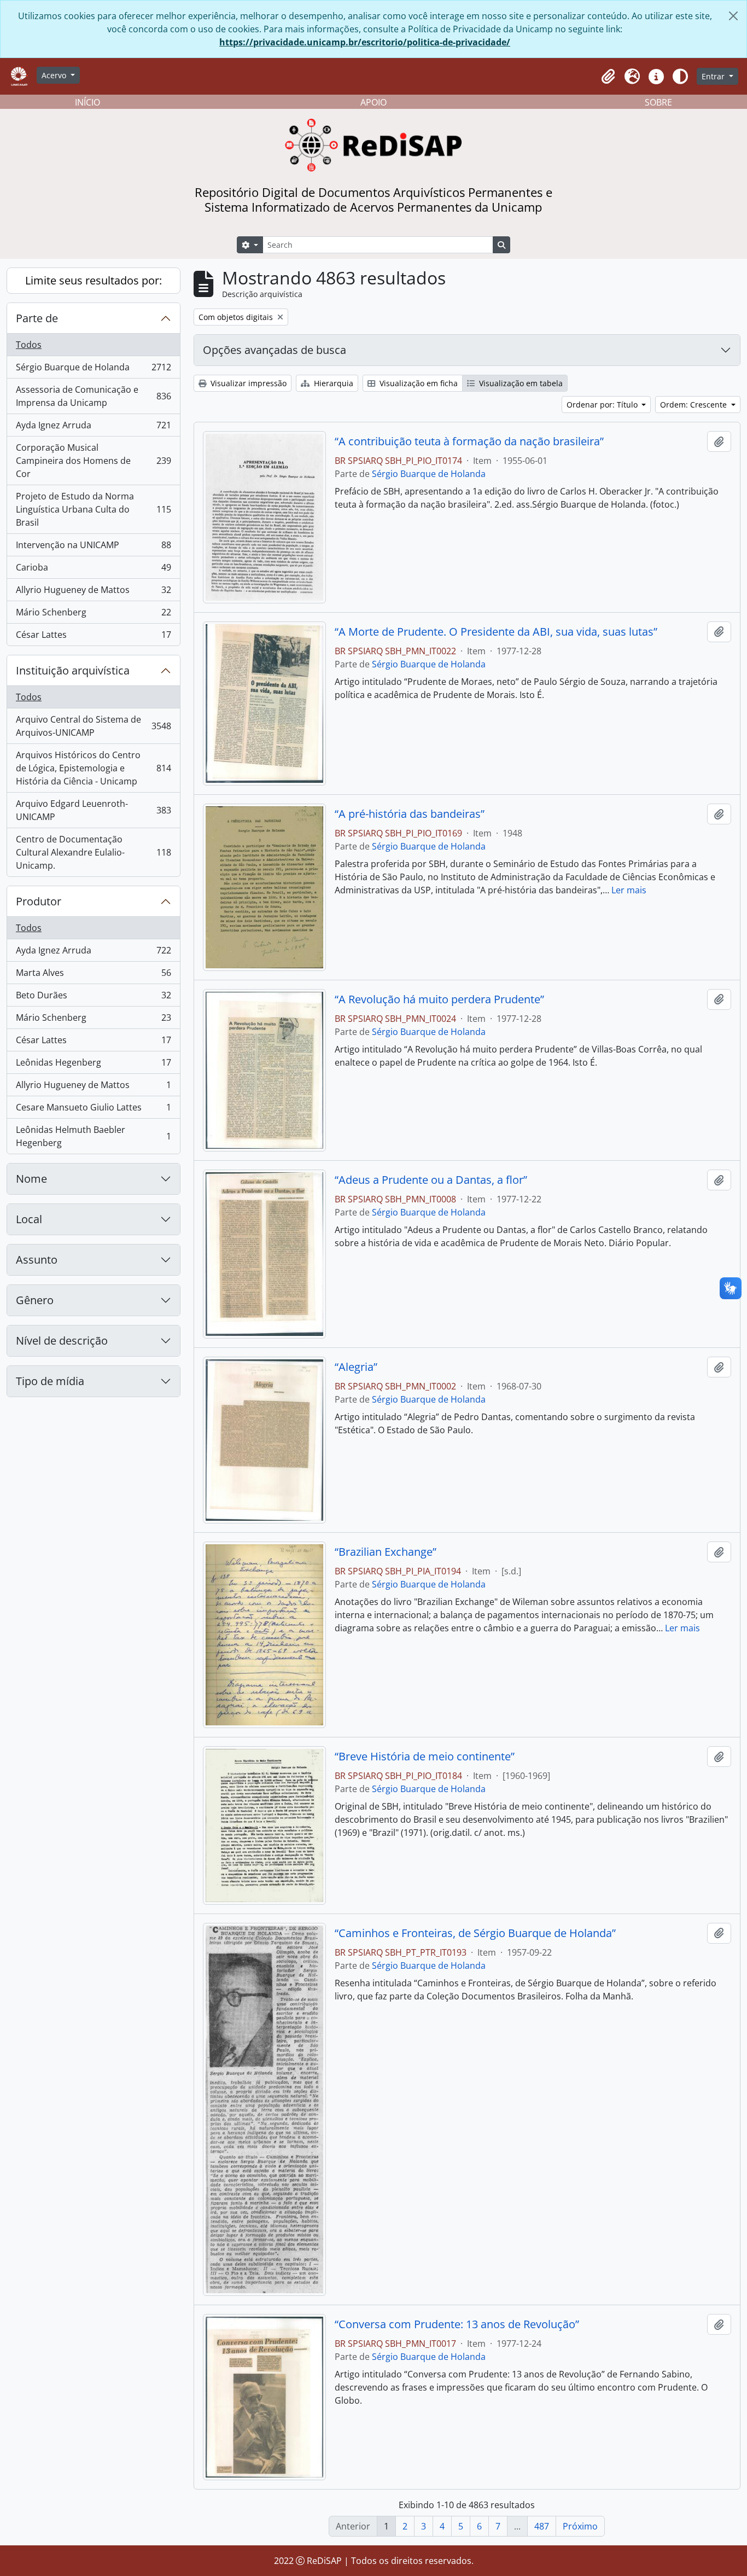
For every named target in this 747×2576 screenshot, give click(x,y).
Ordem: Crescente (695, 405)
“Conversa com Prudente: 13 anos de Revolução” (457, 2324)
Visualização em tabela (520, 383)
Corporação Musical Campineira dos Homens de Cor (93, 461)
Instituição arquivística (73, 670)
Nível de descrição (62, 1341)
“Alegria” (356, 1367)
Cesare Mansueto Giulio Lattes (93, 1110)
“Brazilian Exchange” (386, 1552)
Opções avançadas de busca (275, 350)
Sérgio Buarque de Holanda (93, 370)
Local (29, 1219)
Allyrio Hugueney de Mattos (93, 592)
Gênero (35, 1300)
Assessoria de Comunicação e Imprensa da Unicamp (93, 396)
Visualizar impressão (247, 383)
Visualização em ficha (418, 383)
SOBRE (658, 102)
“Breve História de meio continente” (425, 1757)
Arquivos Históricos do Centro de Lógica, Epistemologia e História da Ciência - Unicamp (93, 768)
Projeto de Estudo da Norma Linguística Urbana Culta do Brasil (93, 509)
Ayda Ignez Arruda (93, 428)
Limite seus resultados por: (94, 280)
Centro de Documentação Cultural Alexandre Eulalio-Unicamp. (93, 852)
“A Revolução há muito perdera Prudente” (439, 999)
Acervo (55, 75)
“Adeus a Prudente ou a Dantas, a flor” (431, 1180)
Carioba (93, 570)
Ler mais (629, 890)
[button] (608, 77)
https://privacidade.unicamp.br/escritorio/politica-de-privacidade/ (365, 42)
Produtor (39, 901)
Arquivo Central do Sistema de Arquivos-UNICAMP (93, 726)
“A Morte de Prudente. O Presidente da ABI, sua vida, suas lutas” (496, 632)
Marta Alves (93, 975)
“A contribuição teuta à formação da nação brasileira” (469, 441)
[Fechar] (733, 16)
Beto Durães (93, 998)
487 (542, 2526)
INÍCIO (87, 102)
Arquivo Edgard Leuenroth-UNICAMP (93, 810)
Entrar (714, 76)
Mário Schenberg (93, 615)
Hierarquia (332, 383)
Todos (29, 345)
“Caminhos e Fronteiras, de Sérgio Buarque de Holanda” (475, 1933)
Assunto (37, 1260)
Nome (31, 1179)
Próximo (580, 2526)
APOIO (373, 102)
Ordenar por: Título (603, 405)
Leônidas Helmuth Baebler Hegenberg (93, 1136)
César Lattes (93, 637)
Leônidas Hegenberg (93, 1065)
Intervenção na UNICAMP (93, 548)
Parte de (37, 318)
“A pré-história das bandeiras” (410, 814)
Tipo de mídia (50, 1381)
